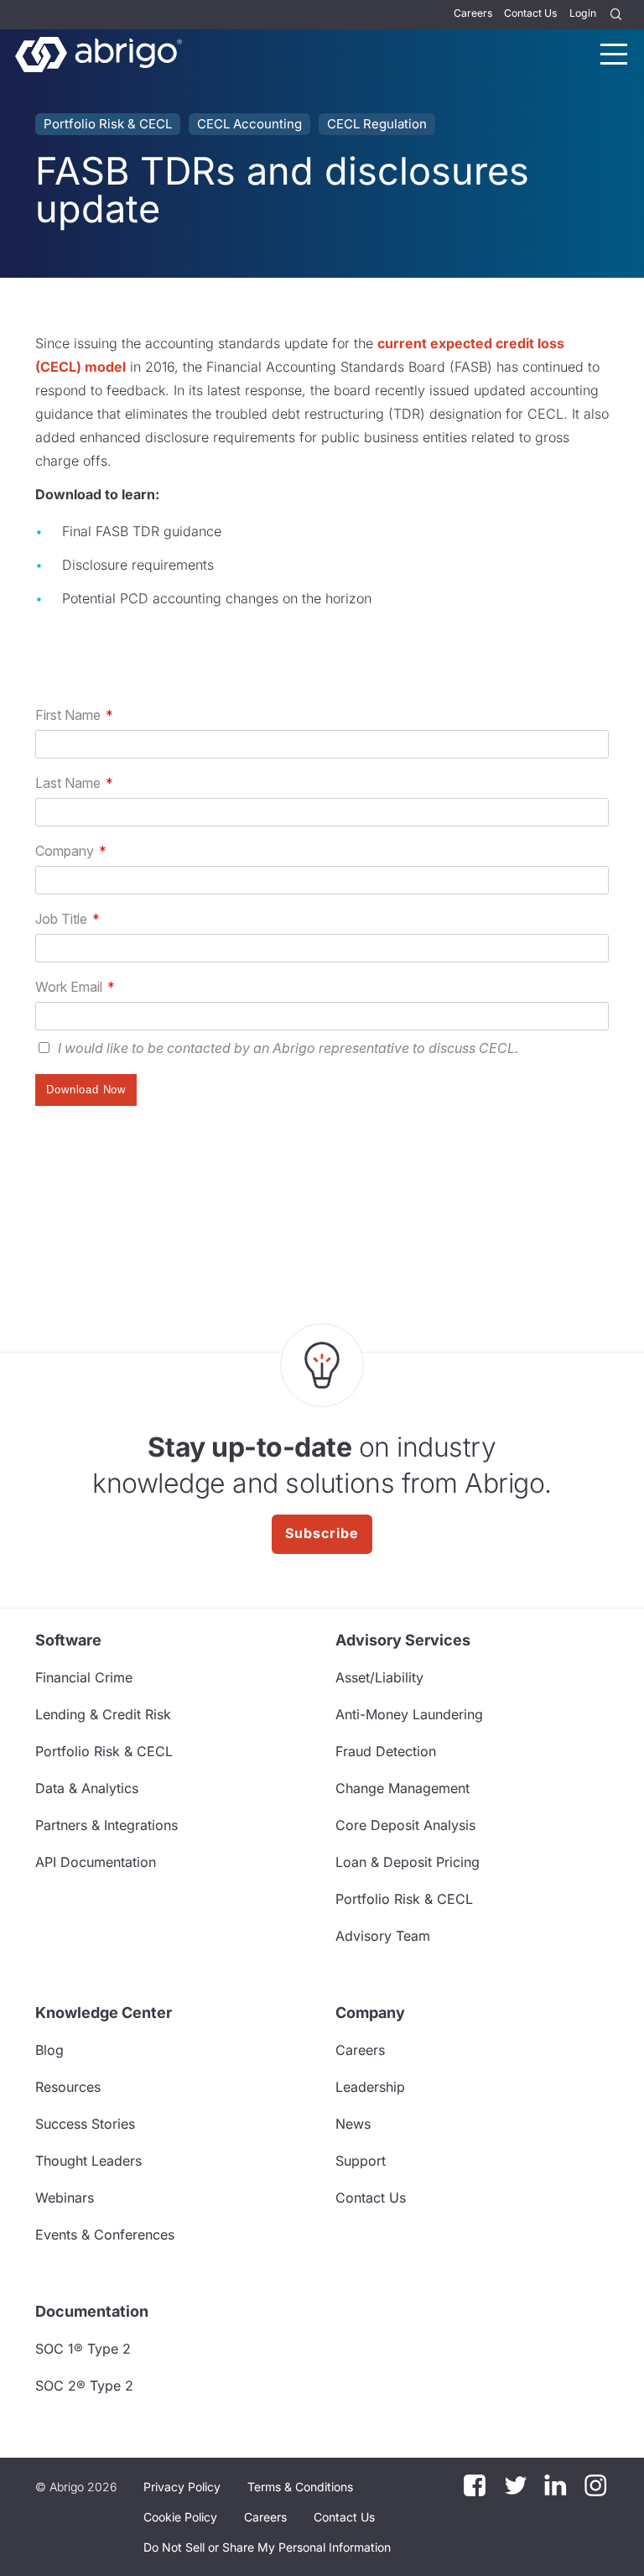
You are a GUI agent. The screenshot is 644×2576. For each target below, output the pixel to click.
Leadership (370, 2087)
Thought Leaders (88, 2161)
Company (370, 2013)
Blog (49, 2050)
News (353, 2124)
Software (68, 1640)
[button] (267, 2547)
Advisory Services (403, 1640)
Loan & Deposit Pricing (408, 1862)
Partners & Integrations (106, 1825)
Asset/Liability (379, 1677)
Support (361, 2161)
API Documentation (96, 1862)
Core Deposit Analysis (405, 1825)
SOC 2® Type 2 (84, 2386)
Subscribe (322, 1533)
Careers (473, 13)
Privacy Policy (182, 2487)
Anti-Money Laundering (409, 1714)
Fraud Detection (386, 1751)
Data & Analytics (87, 1788)
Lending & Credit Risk (103, 1714)
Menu (614, 54)
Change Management (402, 1788)
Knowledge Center (104, 2013)
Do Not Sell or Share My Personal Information (267, 2547)
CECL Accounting (249, 124)
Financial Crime (84, 1677)
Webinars (65, 2198)
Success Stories (85, 2124)
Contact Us (530, 13)
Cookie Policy (180, 2517)
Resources (68, 2087)
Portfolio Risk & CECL (108, 124)
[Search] (616, 15)
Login (583, 13)
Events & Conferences (105, 2234)
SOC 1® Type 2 (83, 2349)
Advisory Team (383, 1936)
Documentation (92, 2311)
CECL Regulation (377, 124)
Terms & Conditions (300, 2487)
